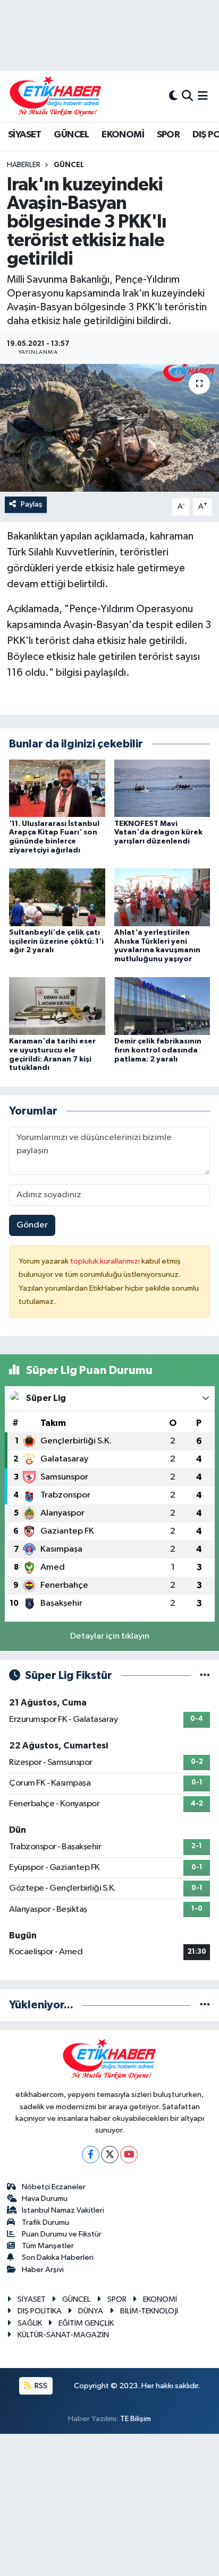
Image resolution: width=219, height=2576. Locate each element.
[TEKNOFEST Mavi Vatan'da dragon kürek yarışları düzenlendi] (162, 788)
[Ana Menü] (203, 96)
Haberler (24, 165)
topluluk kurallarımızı (106, 1261)
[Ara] (187, 96)
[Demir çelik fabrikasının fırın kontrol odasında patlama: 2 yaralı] (162, 1006)
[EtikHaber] (56, 96)
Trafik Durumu (45, 2222)
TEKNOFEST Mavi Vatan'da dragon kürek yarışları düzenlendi (158, 833)
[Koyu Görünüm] (173, 96)
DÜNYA (91, 2311)
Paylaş (32, 504)
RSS (40, 2386)
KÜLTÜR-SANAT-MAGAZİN (63, 2335)
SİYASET (25, 135)
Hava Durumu (45, 2199)
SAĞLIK (30, 2323)
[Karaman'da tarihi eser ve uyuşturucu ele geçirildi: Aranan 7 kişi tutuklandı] (57, 1006)
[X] (110, 2155)
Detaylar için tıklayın (110, 1636)
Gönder (32, 1225)
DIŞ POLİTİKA (40, 2311)
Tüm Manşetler (48, 2246)
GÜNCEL (71, 135)
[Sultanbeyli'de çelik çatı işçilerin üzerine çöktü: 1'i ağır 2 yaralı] (57, 897)
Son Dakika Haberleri (58, 2257)
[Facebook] (91, 2155)
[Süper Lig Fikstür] (205, 1676)
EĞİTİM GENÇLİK (86, 2323)
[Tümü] (205, 2005)
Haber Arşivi (43, 2270)
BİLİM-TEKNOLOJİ (149, 2311)
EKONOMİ (123, 135)
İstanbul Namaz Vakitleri (63, 2210)
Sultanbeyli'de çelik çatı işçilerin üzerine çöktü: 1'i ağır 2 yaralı (56, 942)
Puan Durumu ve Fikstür (62, 2234)
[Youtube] (129, 2155)
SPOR (169, 135)
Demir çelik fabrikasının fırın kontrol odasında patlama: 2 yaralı (158, 1050)
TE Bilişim (136, 2419)
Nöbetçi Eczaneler (54, 2187)
